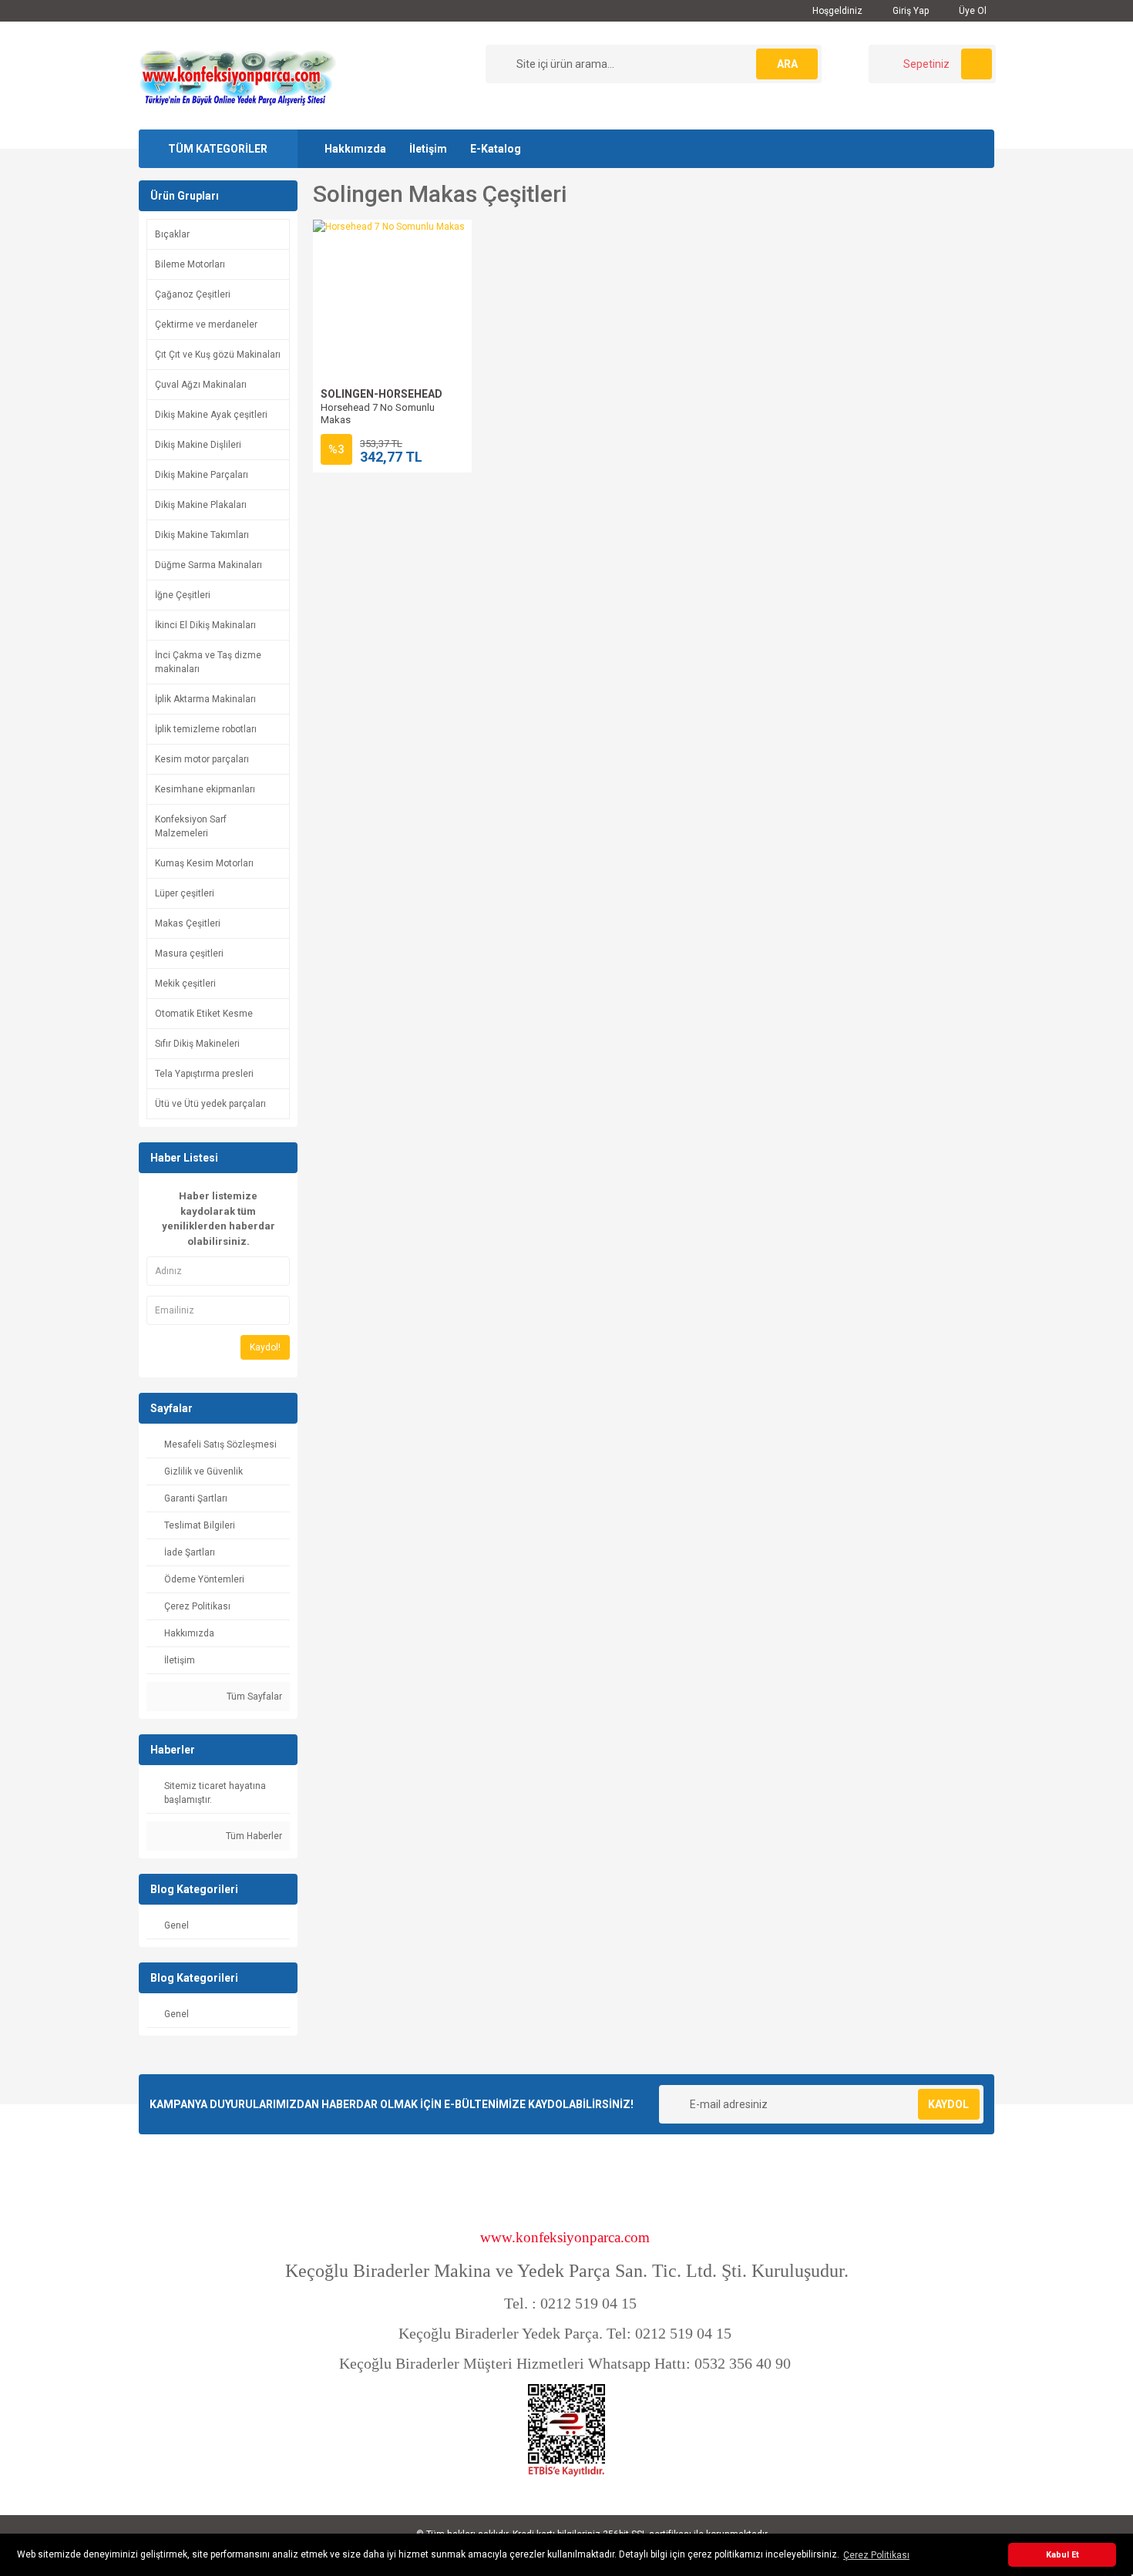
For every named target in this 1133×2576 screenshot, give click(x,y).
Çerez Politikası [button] (876, 2555)
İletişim (428, 149)
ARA (787, 64)
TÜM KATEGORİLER (218, 149)
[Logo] (237, 75)
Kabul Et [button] (1062, 2555)
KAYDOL (948, 2104)
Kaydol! (265, 1347)
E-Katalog (496, 149)
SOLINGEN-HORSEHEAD (382, 394)
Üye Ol (972, 11)
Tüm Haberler (253, 1836)
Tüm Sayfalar (253, 1697)
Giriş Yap (909, 11)
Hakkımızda (355, 149)
